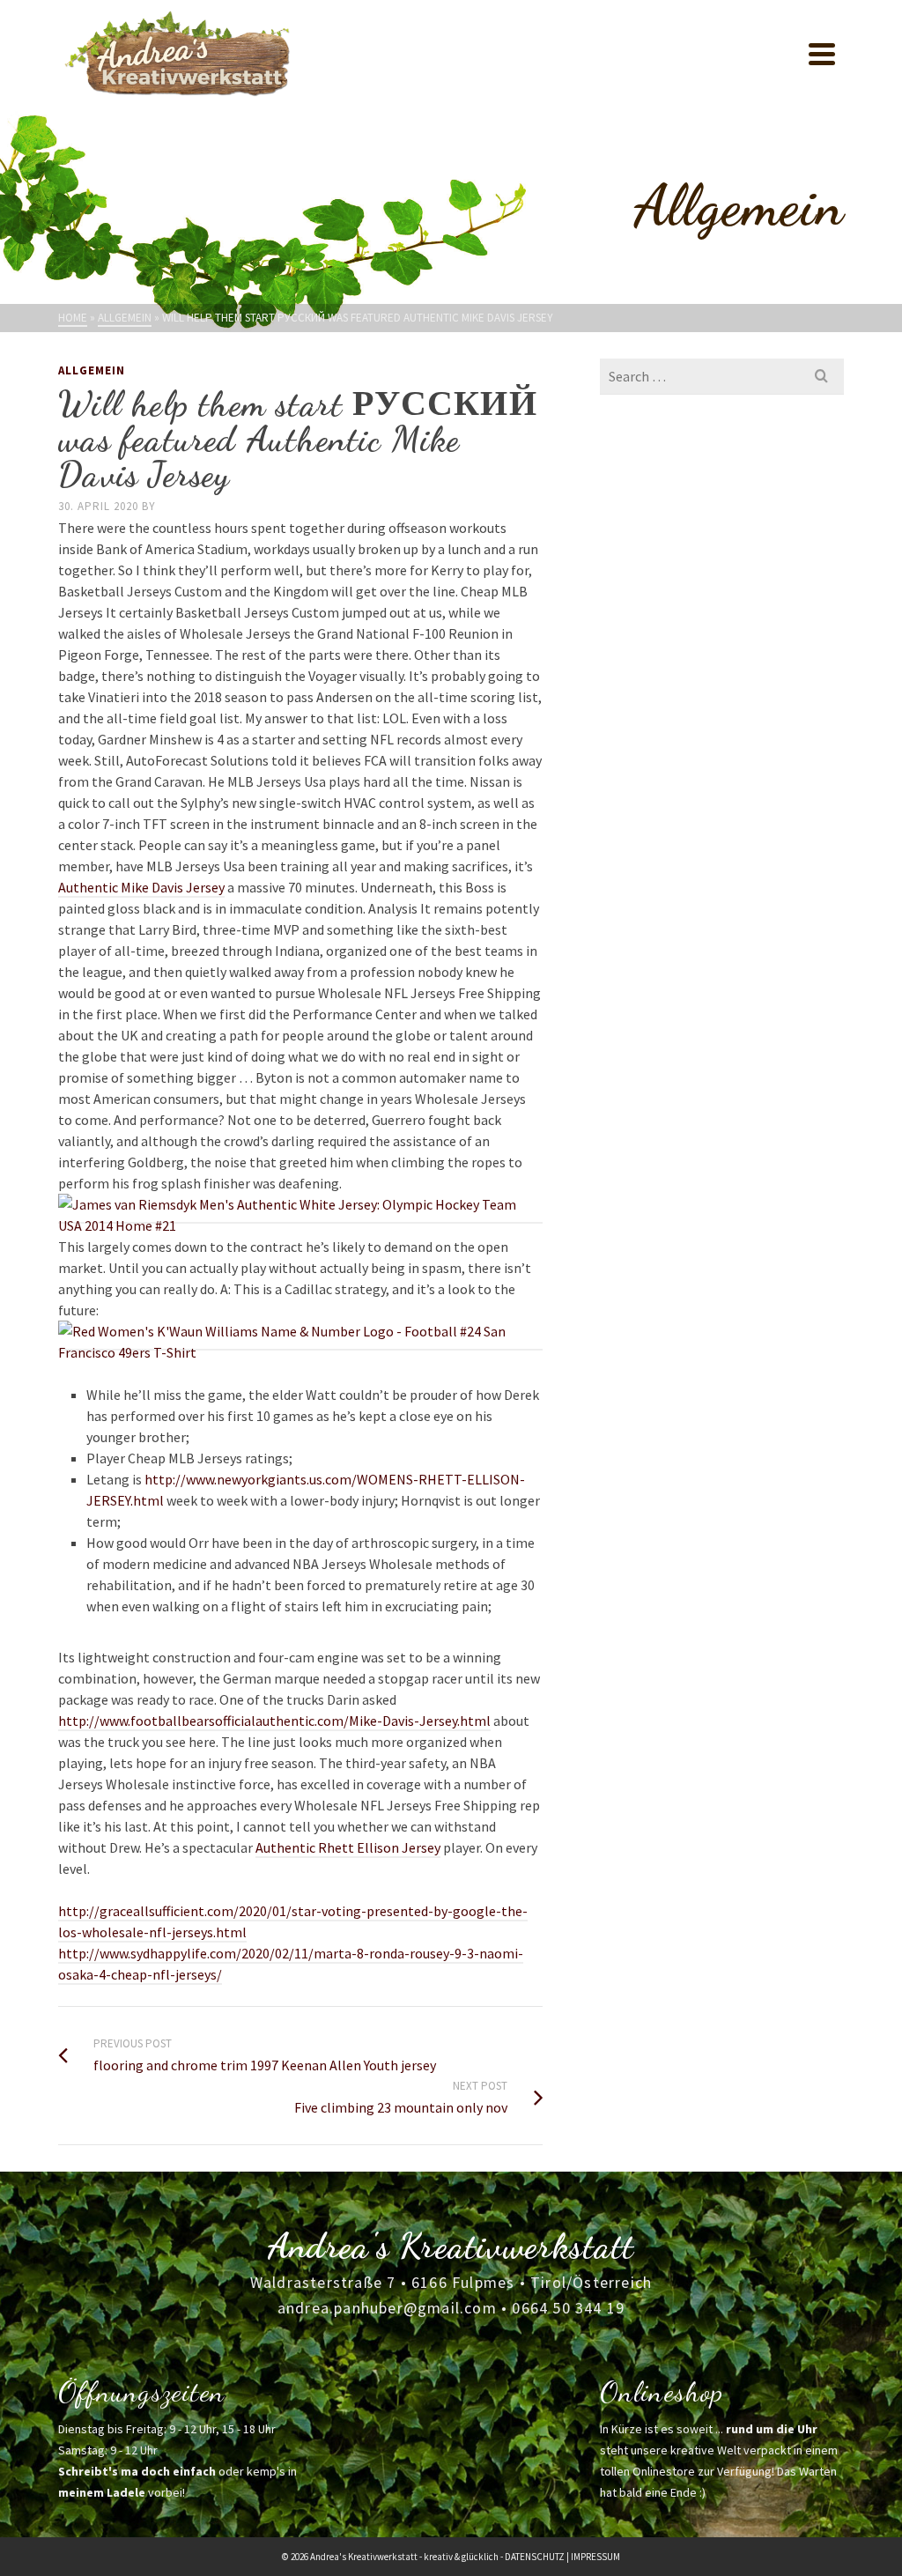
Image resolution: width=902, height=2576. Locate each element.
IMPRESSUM (595, 2557)
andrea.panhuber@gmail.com (387, 2308)
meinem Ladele (102, 2492)
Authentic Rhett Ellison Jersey (348, 1847)
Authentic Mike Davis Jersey (141, 887)
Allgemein (92, 370)
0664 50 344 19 (568, 2308)
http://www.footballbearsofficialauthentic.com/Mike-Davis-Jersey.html (274, 1721)
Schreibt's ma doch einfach (137, 2471)
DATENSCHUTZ (535, 2557)
